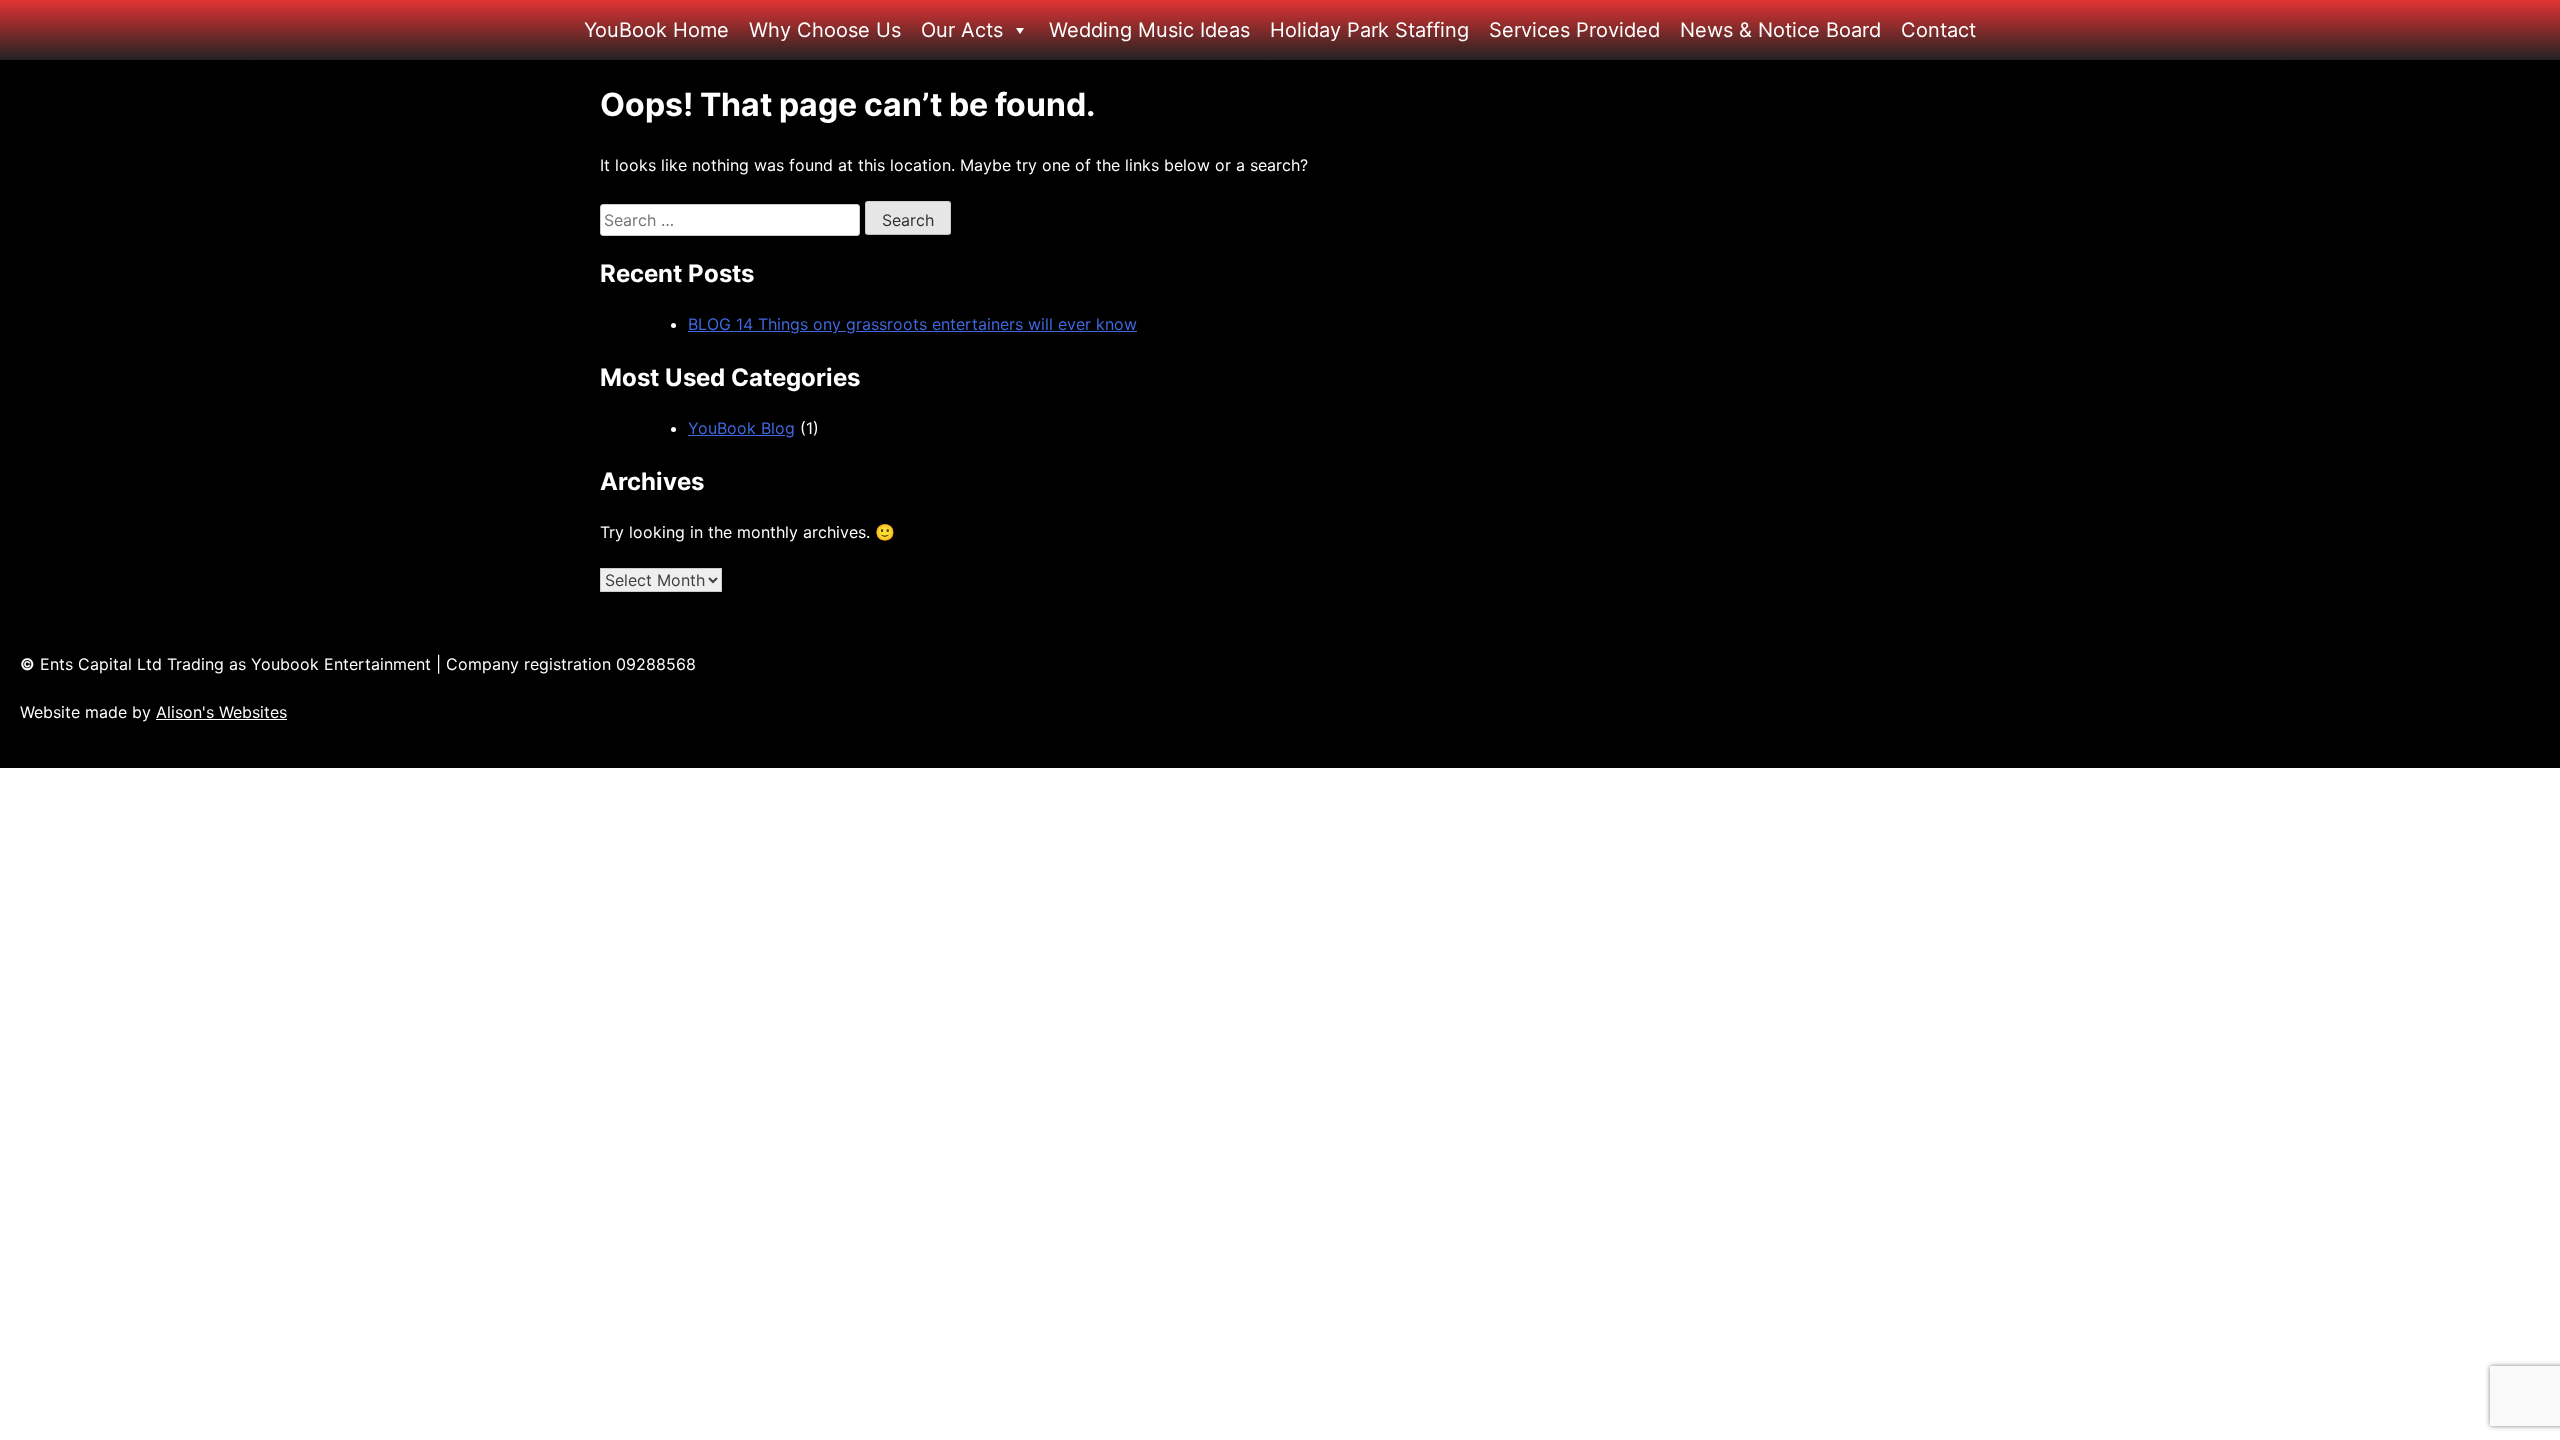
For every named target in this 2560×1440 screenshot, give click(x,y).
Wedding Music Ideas (1149, 30)
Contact (1938, 30)
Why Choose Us (825, 30)
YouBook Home (656, 30)
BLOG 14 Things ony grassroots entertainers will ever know (912, 324)
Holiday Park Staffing (1369, 30)
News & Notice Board (1780, 30)
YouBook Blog (741, 428)
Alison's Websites (221, 712)
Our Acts (962, 30)
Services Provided (1574, 30)
